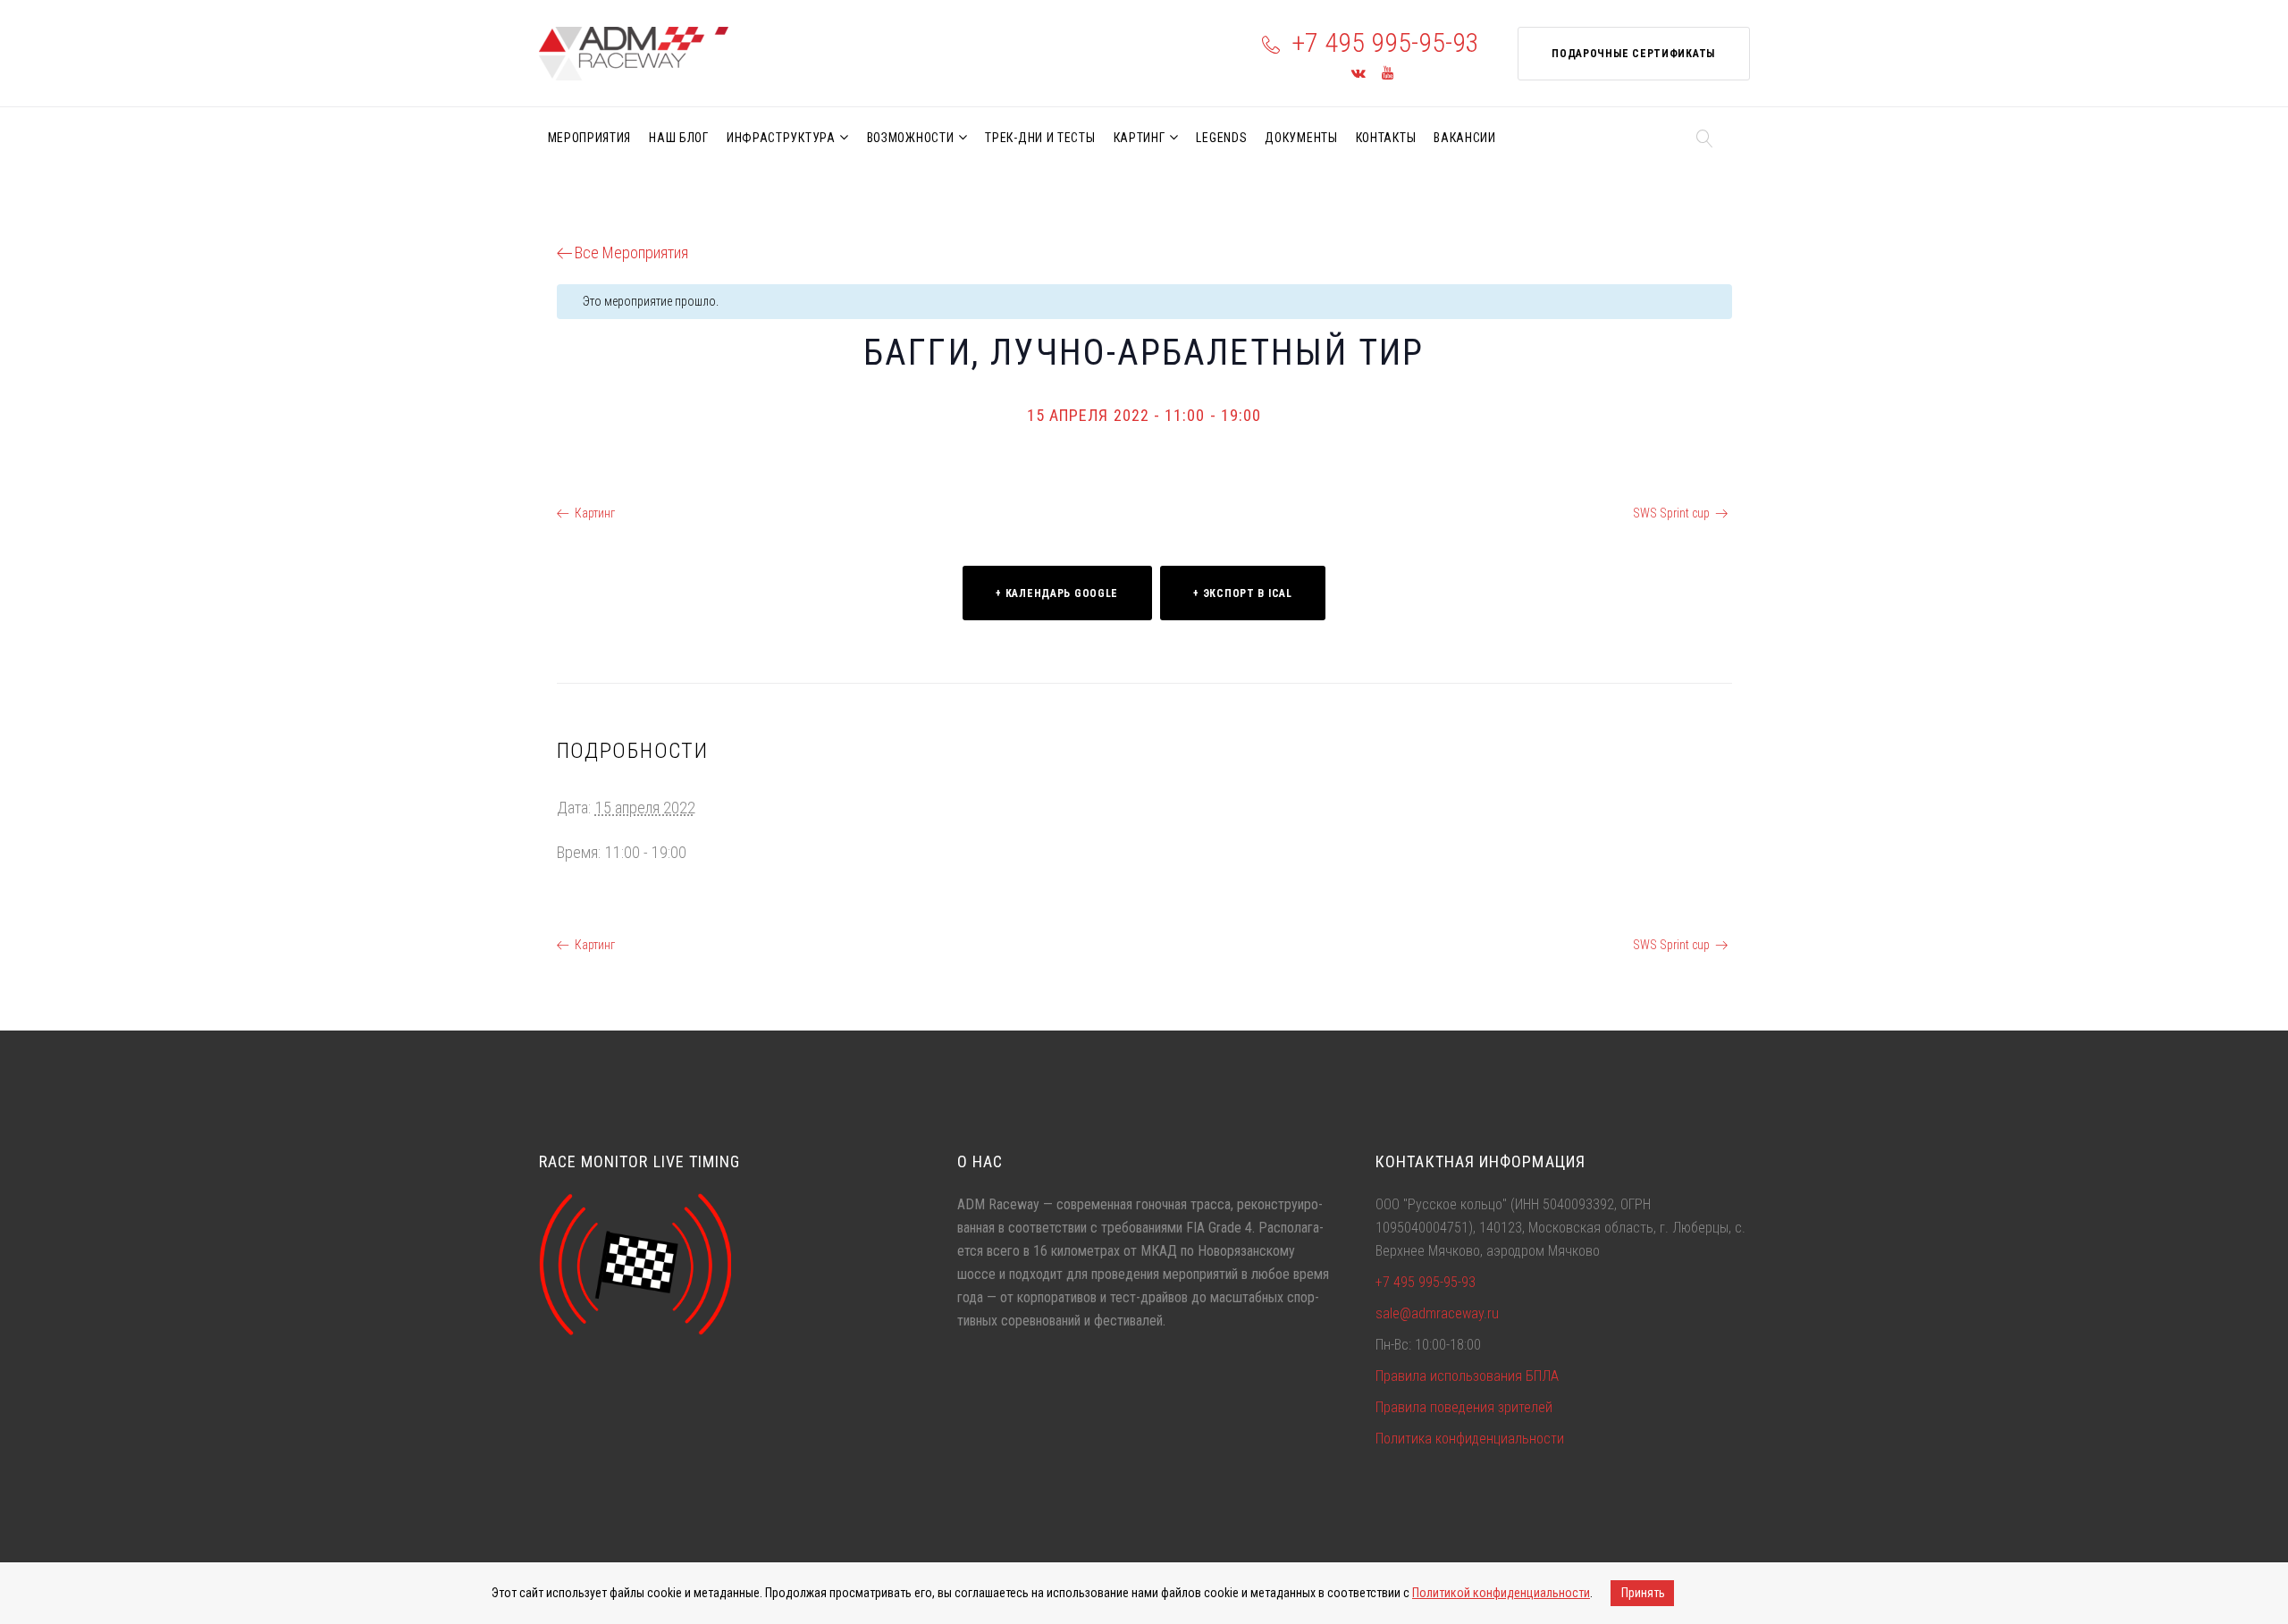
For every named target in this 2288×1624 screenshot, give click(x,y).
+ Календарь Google (1057, 593)
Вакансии (1465, 138)
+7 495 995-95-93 (1385, 42)
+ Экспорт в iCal (1243, 593)
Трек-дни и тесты (1040, 138)
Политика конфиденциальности (1470, 1439)
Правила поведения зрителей (1464, 1407)
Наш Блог (679, 138)
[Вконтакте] (1358, 74)
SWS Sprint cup (1671, 513)
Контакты (1386, 138)
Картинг (1140, 138)
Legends (1221, 138)
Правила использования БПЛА (1467, 1376)
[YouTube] (1388, 74)
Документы (1301, 138)
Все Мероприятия (631, 252)
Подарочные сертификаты (1633, 54)
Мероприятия (590, 138)
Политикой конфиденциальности (1501, 1593)
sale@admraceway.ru (1437, 1313)
